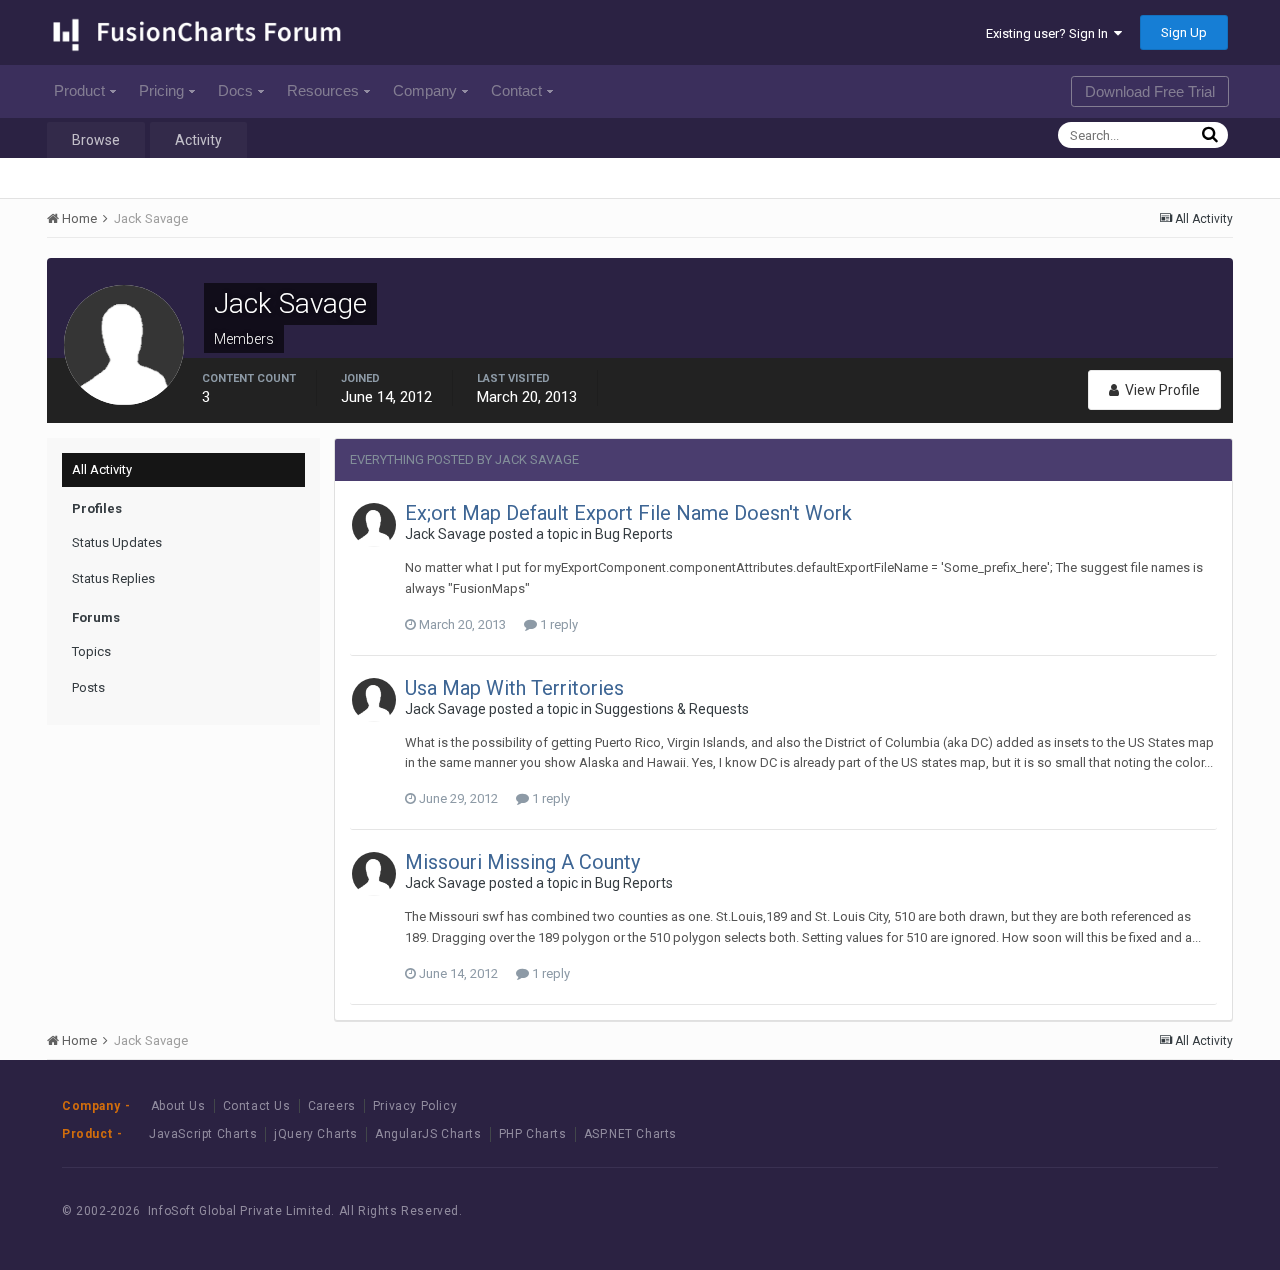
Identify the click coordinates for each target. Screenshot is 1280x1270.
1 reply (557, 624)
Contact (516, 90)
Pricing (161, 90)
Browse (96, 140)
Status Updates (117, 542)
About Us (178, 1106)
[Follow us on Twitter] (1134, 1211)
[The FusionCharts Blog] (1044, 1211)
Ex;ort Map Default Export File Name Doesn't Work (628, 513)
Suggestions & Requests (672, 709)
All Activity (102, 469)
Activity (198, 140)
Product (79, 90)
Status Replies (113, 578)
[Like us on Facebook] (1089, 1211)
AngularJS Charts (428, 1134)
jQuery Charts (316, 1134)
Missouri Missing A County (522, 862)
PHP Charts (533, 1134)
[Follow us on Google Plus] (1179, 1211)
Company (425, 90)
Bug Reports (634, 534)
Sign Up (1184, 32)
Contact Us (257, 1106)
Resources (323, 90)
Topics (91, 651)
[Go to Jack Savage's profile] (374, 525)
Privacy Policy (415, 1106)
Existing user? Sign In (1050, 33)
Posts (88, 687)
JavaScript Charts (203, 1134)
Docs (235, 90)
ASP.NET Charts (630, 1134)
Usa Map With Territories (514, 688)
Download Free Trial (1150, 91)
